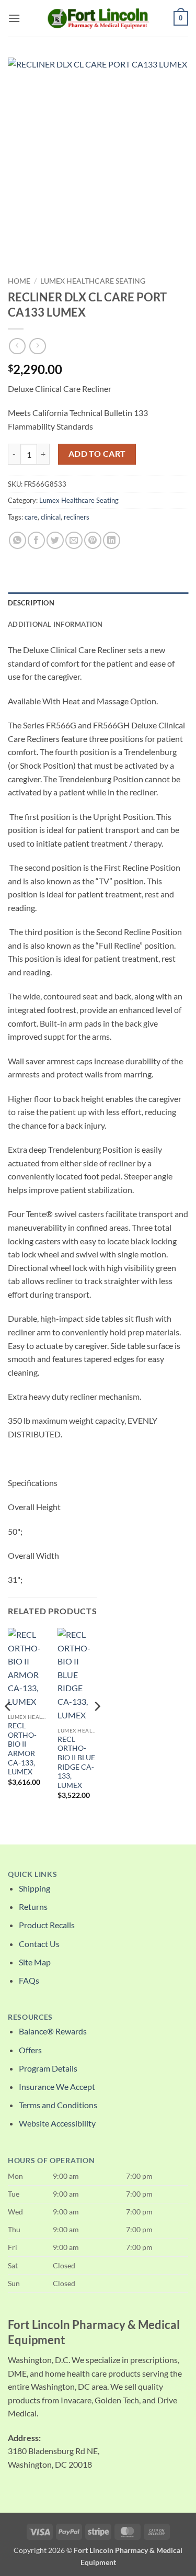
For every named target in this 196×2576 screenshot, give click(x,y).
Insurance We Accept (57, 2086)
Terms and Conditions (58, 2105)
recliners (77, 517)
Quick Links (32, 1874)
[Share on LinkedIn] (112, 540)
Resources (30, 2017)
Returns (33, 1906)
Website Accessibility (57, 2123)
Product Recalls (47, 1925)
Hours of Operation (51, 2161)
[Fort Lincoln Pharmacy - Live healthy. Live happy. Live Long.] (98, 18)
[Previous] (8, 1727)
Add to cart (97, 454)
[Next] (97, 1727)
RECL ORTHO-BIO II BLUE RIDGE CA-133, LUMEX (76, 1762)
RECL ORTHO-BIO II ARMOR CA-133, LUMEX (22, 1749)
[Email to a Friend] (74, 540)
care (31, 517)
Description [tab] (31, 603)
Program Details (48, 2068)
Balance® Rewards (53, 2031)
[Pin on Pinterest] (93, 540)
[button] (14, 18)
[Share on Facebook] (36, 540)
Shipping (34, 1888)
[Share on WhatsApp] (18, 540)
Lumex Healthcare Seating (93, 281)
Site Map (35, 1962)
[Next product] (17, 346)
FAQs (29, 1980)
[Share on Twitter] (55, 540)
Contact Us (39, 1944)
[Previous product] (37, 346)
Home (19, 281)
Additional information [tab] (55, 624)
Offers (30, 2050)
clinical (51, 517)
